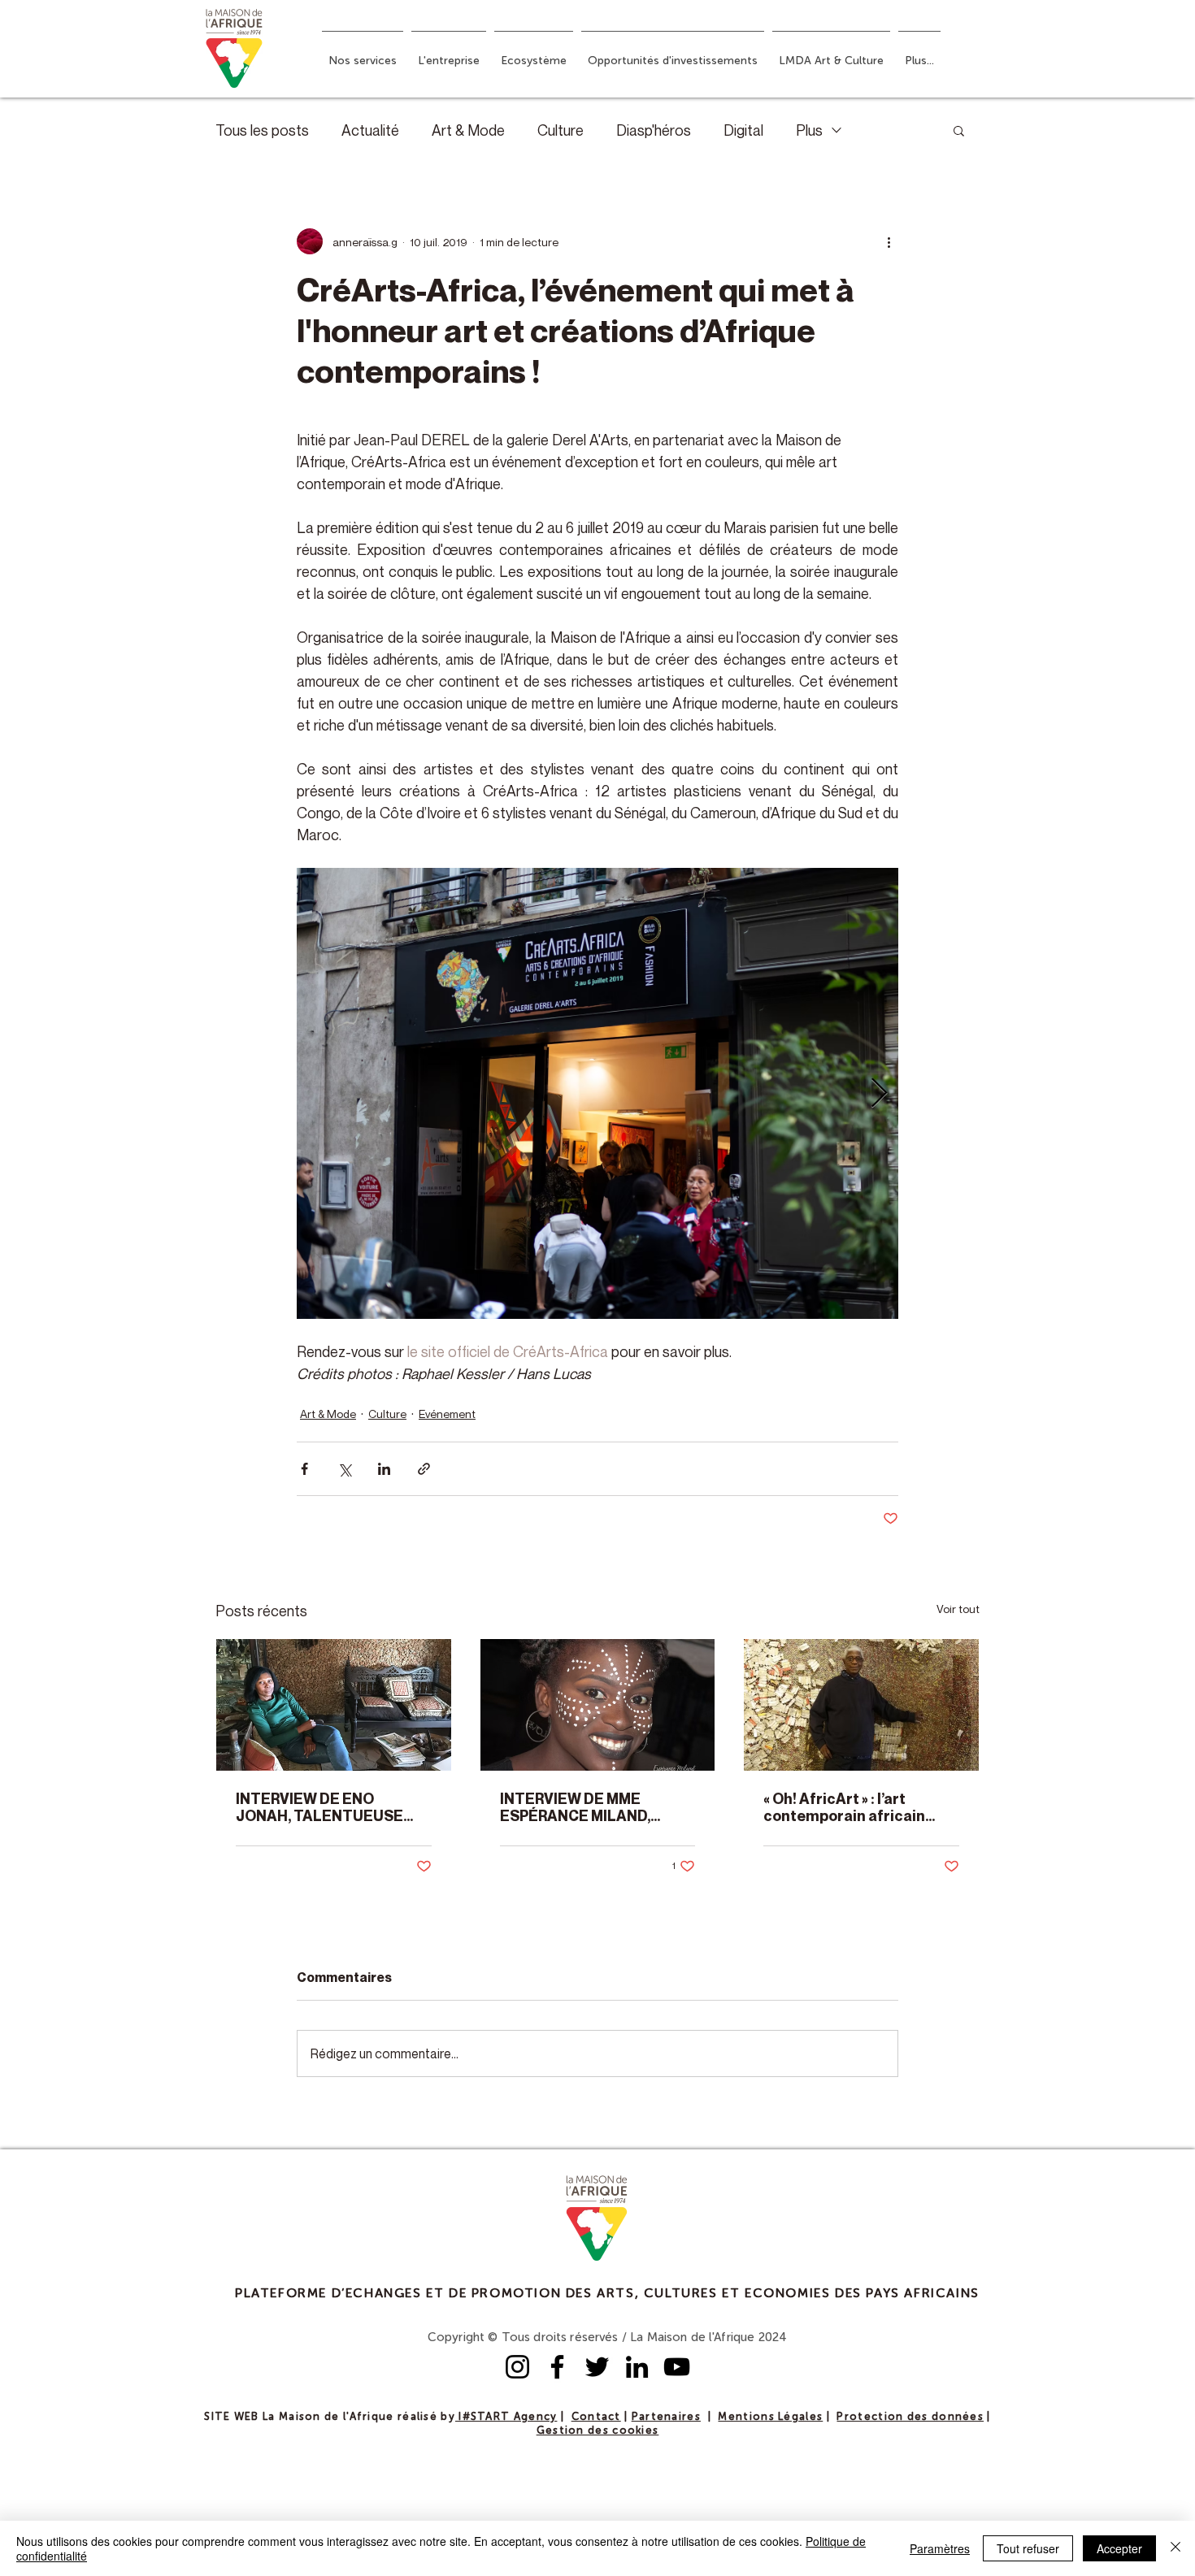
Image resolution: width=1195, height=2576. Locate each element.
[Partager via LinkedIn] (384, 1469)
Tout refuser (1028, 2548)
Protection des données (910, 2417)
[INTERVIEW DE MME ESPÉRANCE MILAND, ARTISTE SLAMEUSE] (598, 1705)
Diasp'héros (654, 130)
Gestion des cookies (598, 2431)
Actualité (370, 130)
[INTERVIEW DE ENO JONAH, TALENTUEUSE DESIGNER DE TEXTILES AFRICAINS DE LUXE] (334, 1705)
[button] (363, 54)
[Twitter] (597, 2367)
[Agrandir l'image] (597, 1093)
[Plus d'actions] (889, 241)
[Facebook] (557, 2367)
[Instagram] (517, 2367)
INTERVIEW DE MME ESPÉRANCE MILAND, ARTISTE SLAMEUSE (575, 1807)
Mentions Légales (770, 2417)
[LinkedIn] (637, 2367)
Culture (561, 130)
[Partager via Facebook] (304, 1469)
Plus (809, 130)
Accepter (1119, 2548)
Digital (743, 130)
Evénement (447, 1414)
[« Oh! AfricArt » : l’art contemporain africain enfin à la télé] (861, 1705)
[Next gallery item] (879, 1093)
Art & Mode (468, 130)
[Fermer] (1175, 2548)
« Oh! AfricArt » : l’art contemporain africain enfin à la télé (844, 1807)
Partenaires (666, 2417)
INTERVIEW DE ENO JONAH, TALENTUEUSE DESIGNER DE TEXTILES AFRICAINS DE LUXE (322, 1807)
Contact (596, 2417)
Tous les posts (262, 130)
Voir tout (958, 1609)
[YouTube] (677, 2367)
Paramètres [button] (940, 2548)
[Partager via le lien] (424, 1469)
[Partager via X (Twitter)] (344, 1469)
